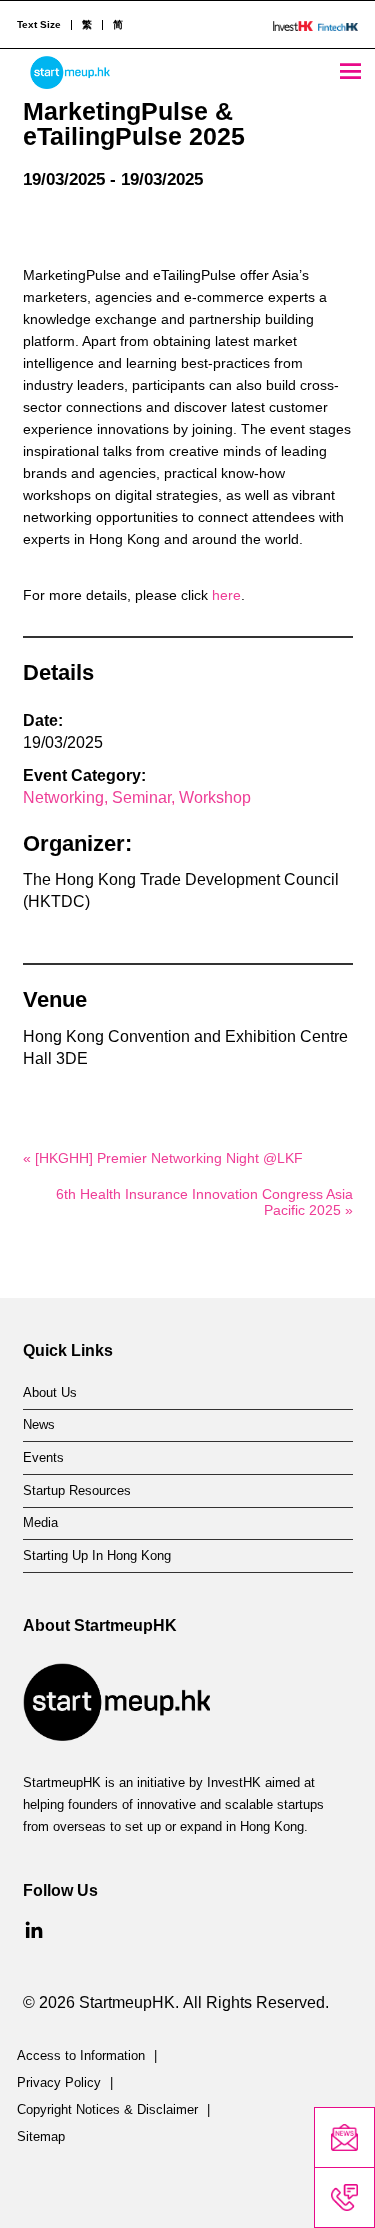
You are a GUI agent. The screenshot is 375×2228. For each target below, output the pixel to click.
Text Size (39, 25)
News (39, 1425)
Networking (63, 797)
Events (43, 1458)
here (226, 595)
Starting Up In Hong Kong (97, 1556)
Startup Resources (77, 1491)
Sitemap (41, 2137)
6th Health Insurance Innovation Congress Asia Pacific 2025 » (204, 1202)
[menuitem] (86, 25)
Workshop (215, 797)
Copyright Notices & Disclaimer (107, 2110)
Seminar (141, 797)
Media (40, 1523)
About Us (50, 1393)
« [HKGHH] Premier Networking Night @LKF (167, 1158)
